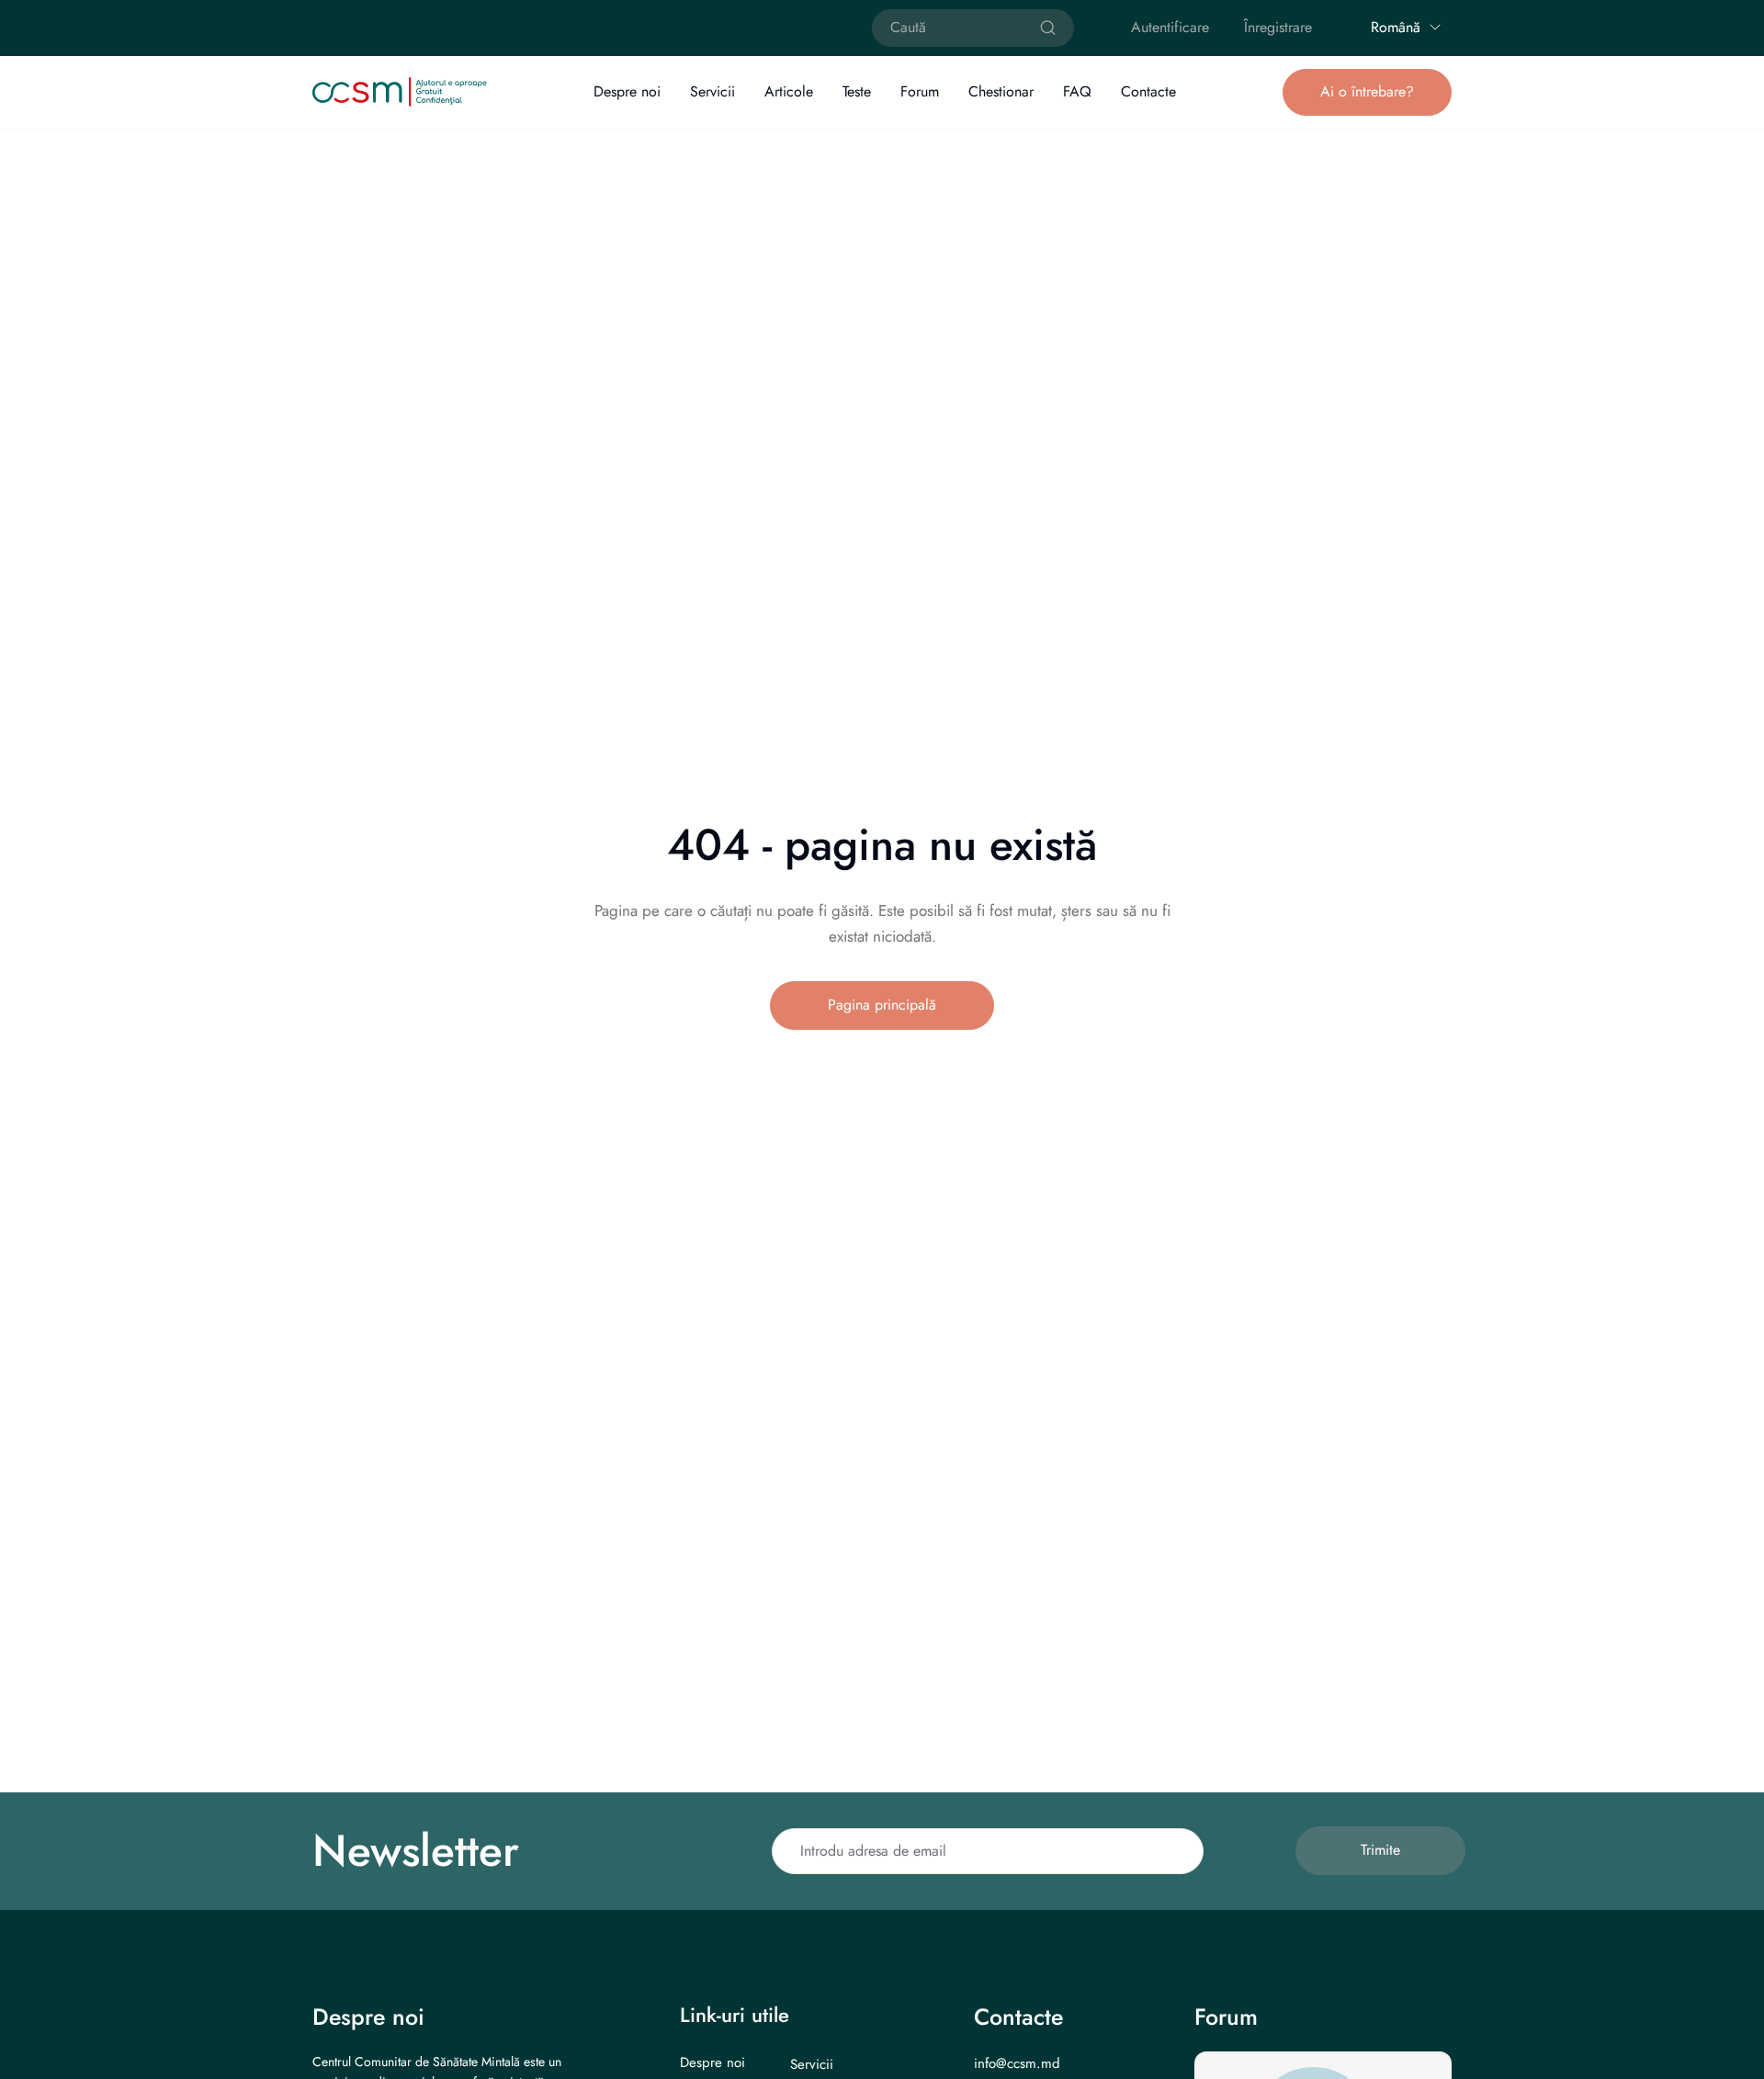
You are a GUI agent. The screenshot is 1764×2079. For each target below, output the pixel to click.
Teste (857, 91)
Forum (920, 91)
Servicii (712, 91)
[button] (1367, 92)
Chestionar (1001, 91)
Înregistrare (1278, 27)
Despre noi (627, 91)
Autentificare (1170, 27)
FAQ (1077, 91)
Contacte (1148, 91)
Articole (789, 91)
